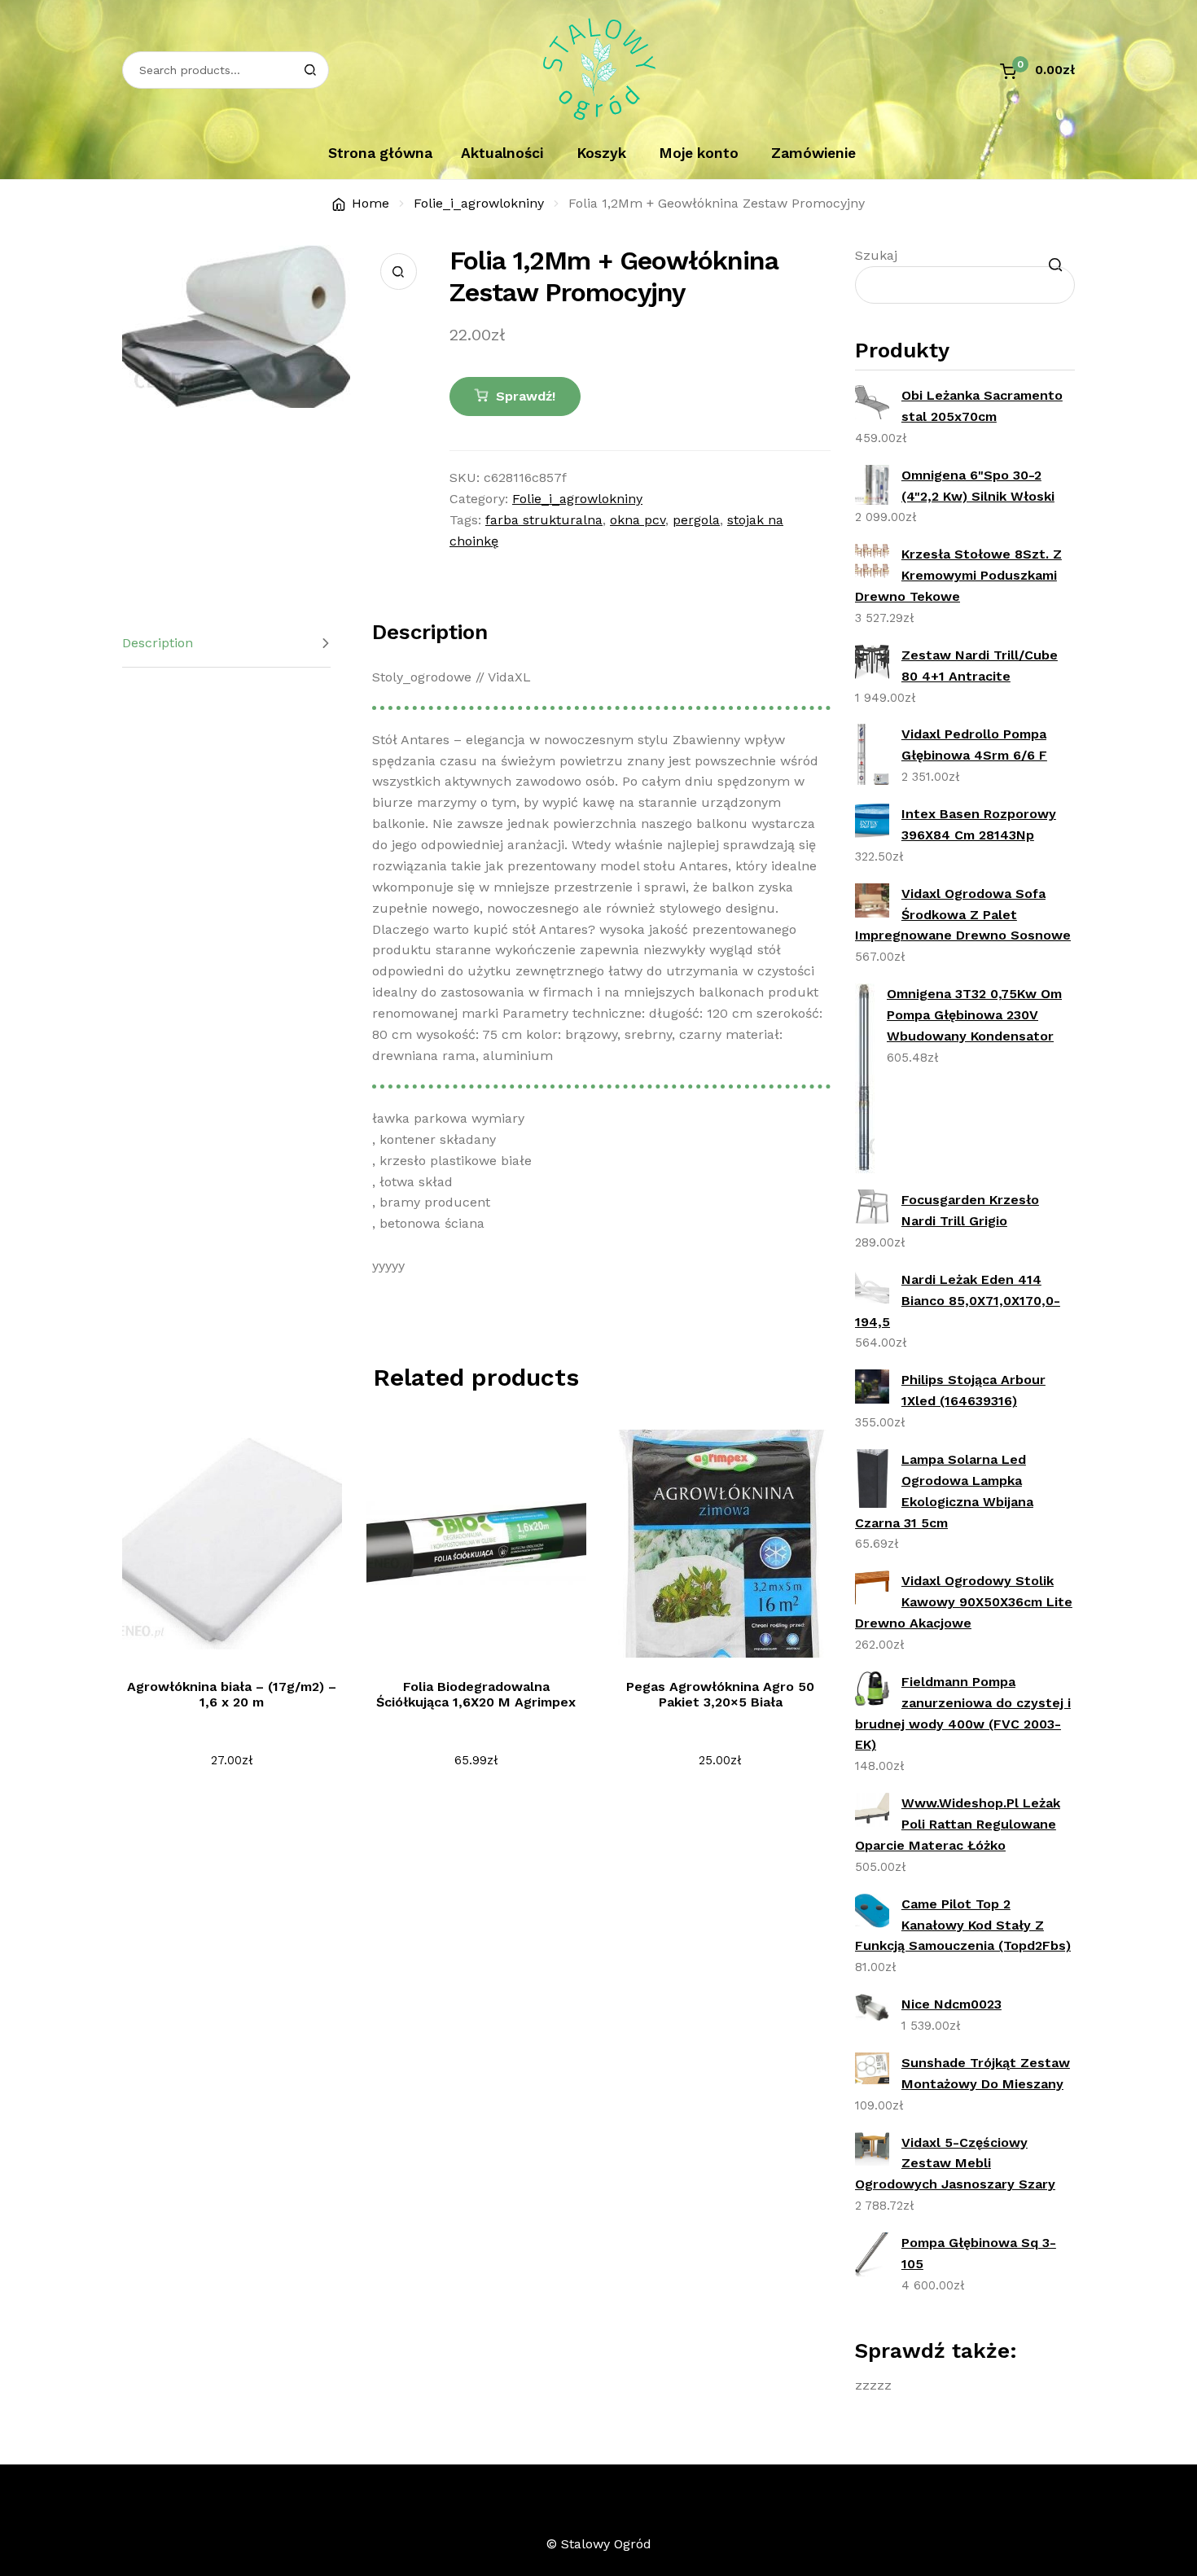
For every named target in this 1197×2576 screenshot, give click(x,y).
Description (158, 643)
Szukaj (876, 255)
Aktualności (502, 153)
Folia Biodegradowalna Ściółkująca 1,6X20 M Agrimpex (476, 1694)
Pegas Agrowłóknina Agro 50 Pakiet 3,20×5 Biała (720, 1694)
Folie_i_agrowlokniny (479, 203)
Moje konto (699, 153)
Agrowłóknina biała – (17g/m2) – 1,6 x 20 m (232, 1694)
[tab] (226, 644)
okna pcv (638, 520)
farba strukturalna (544, 520)
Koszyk (601, 153)
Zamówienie (813, 153)
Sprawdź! (526, 396)
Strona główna (380, 153)
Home (370, 203)
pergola (696, 520)
